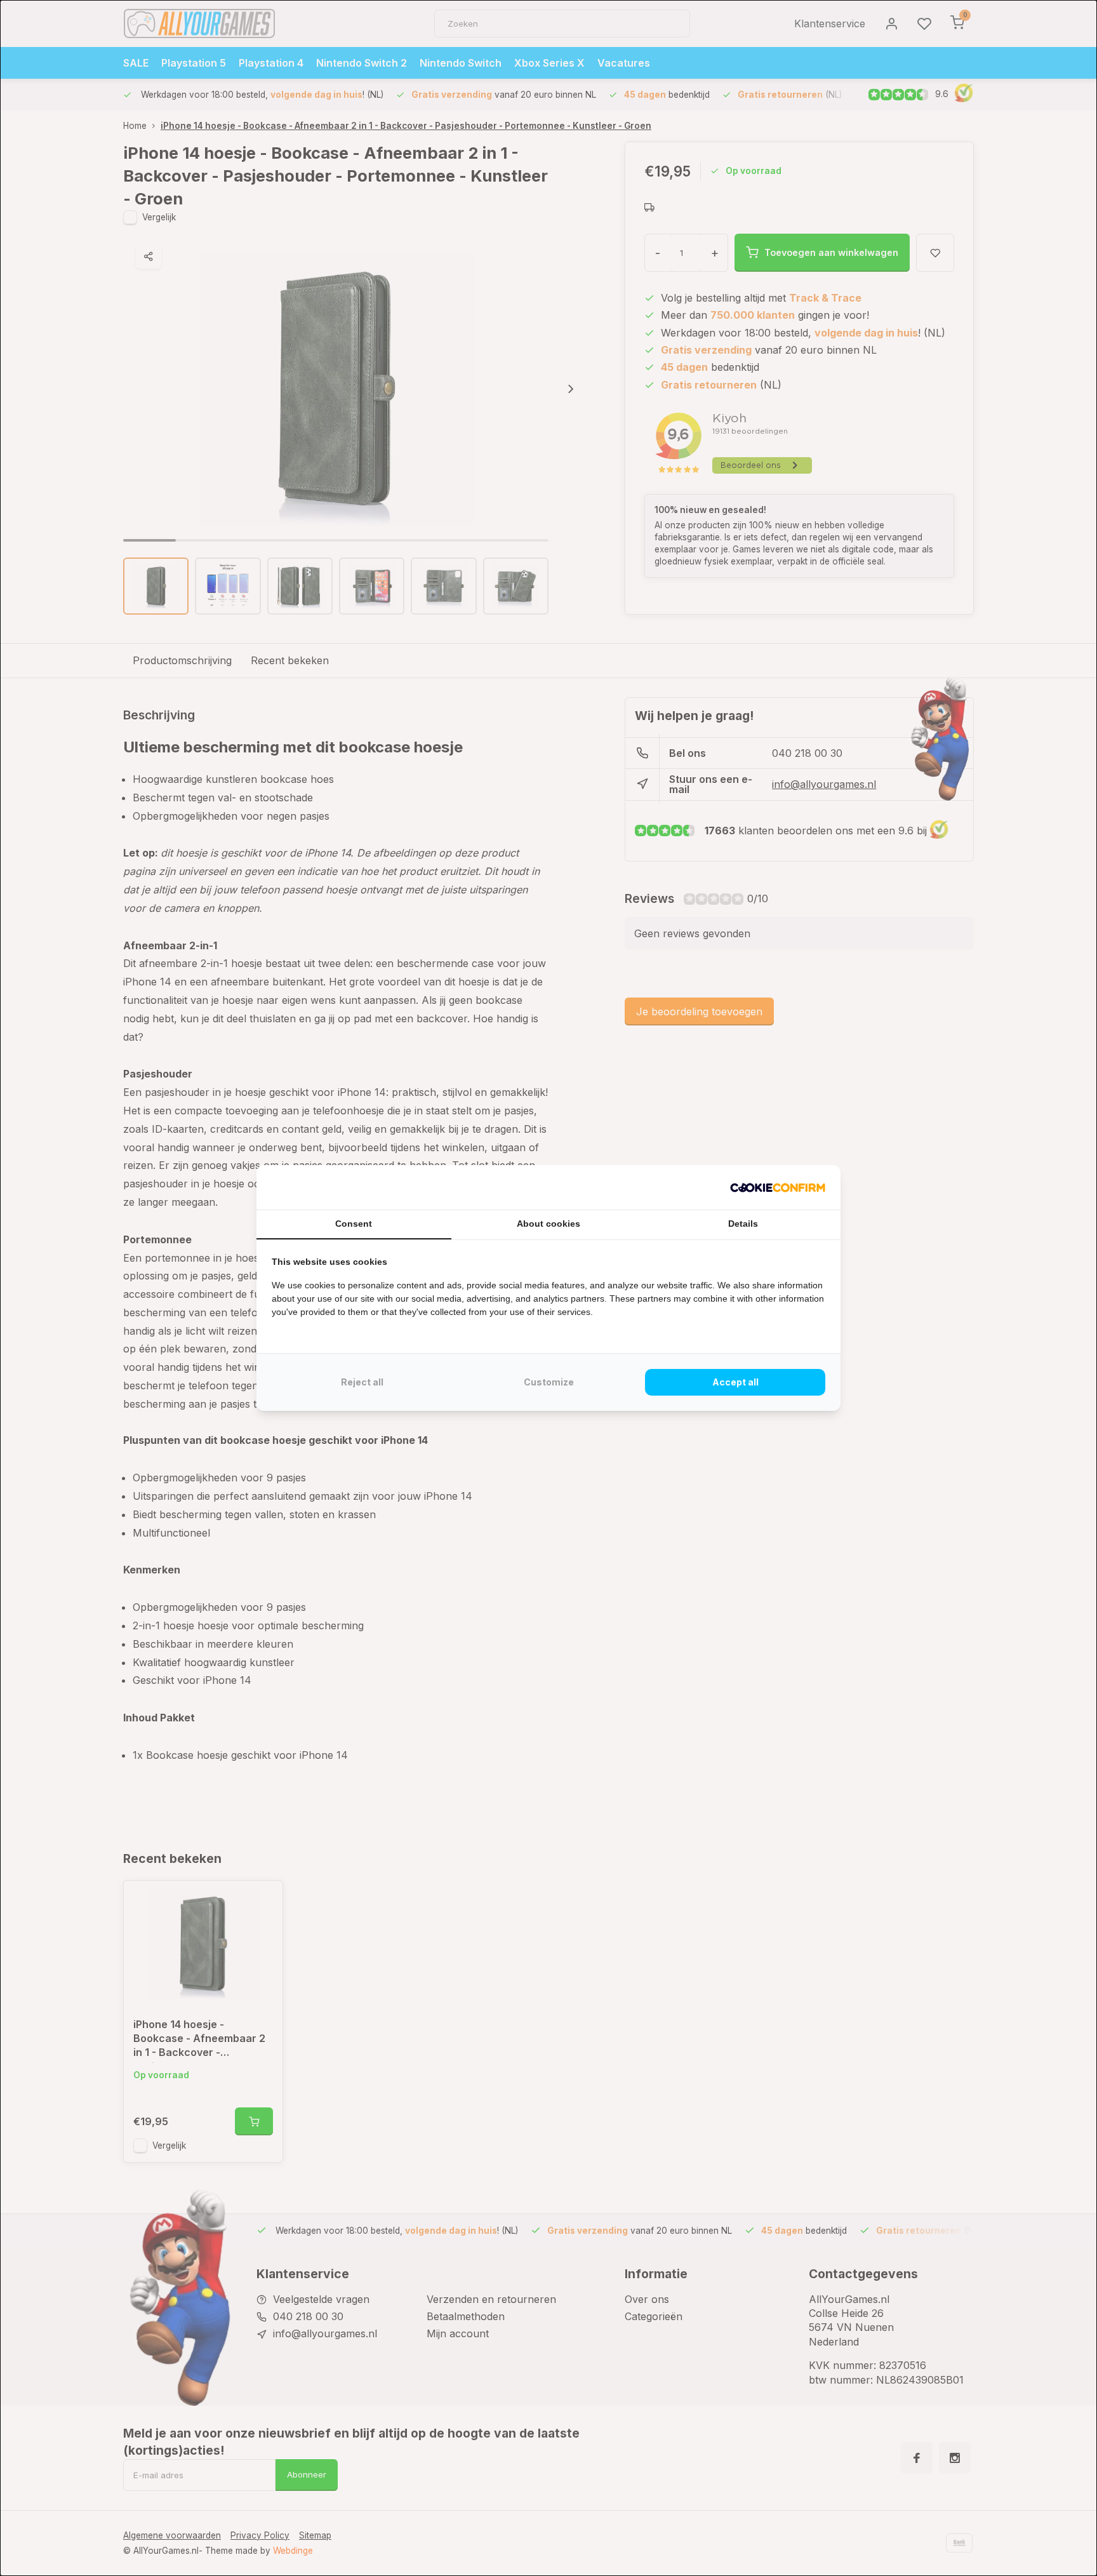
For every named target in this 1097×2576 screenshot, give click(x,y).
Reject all (362, 1382)
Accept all (735, 1382)
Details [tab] (743, 1224)
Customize (549, 1382)
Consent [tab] (354, 1224)
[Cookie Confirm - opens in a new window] (778, 1187)
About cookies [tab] (548, 1224)
